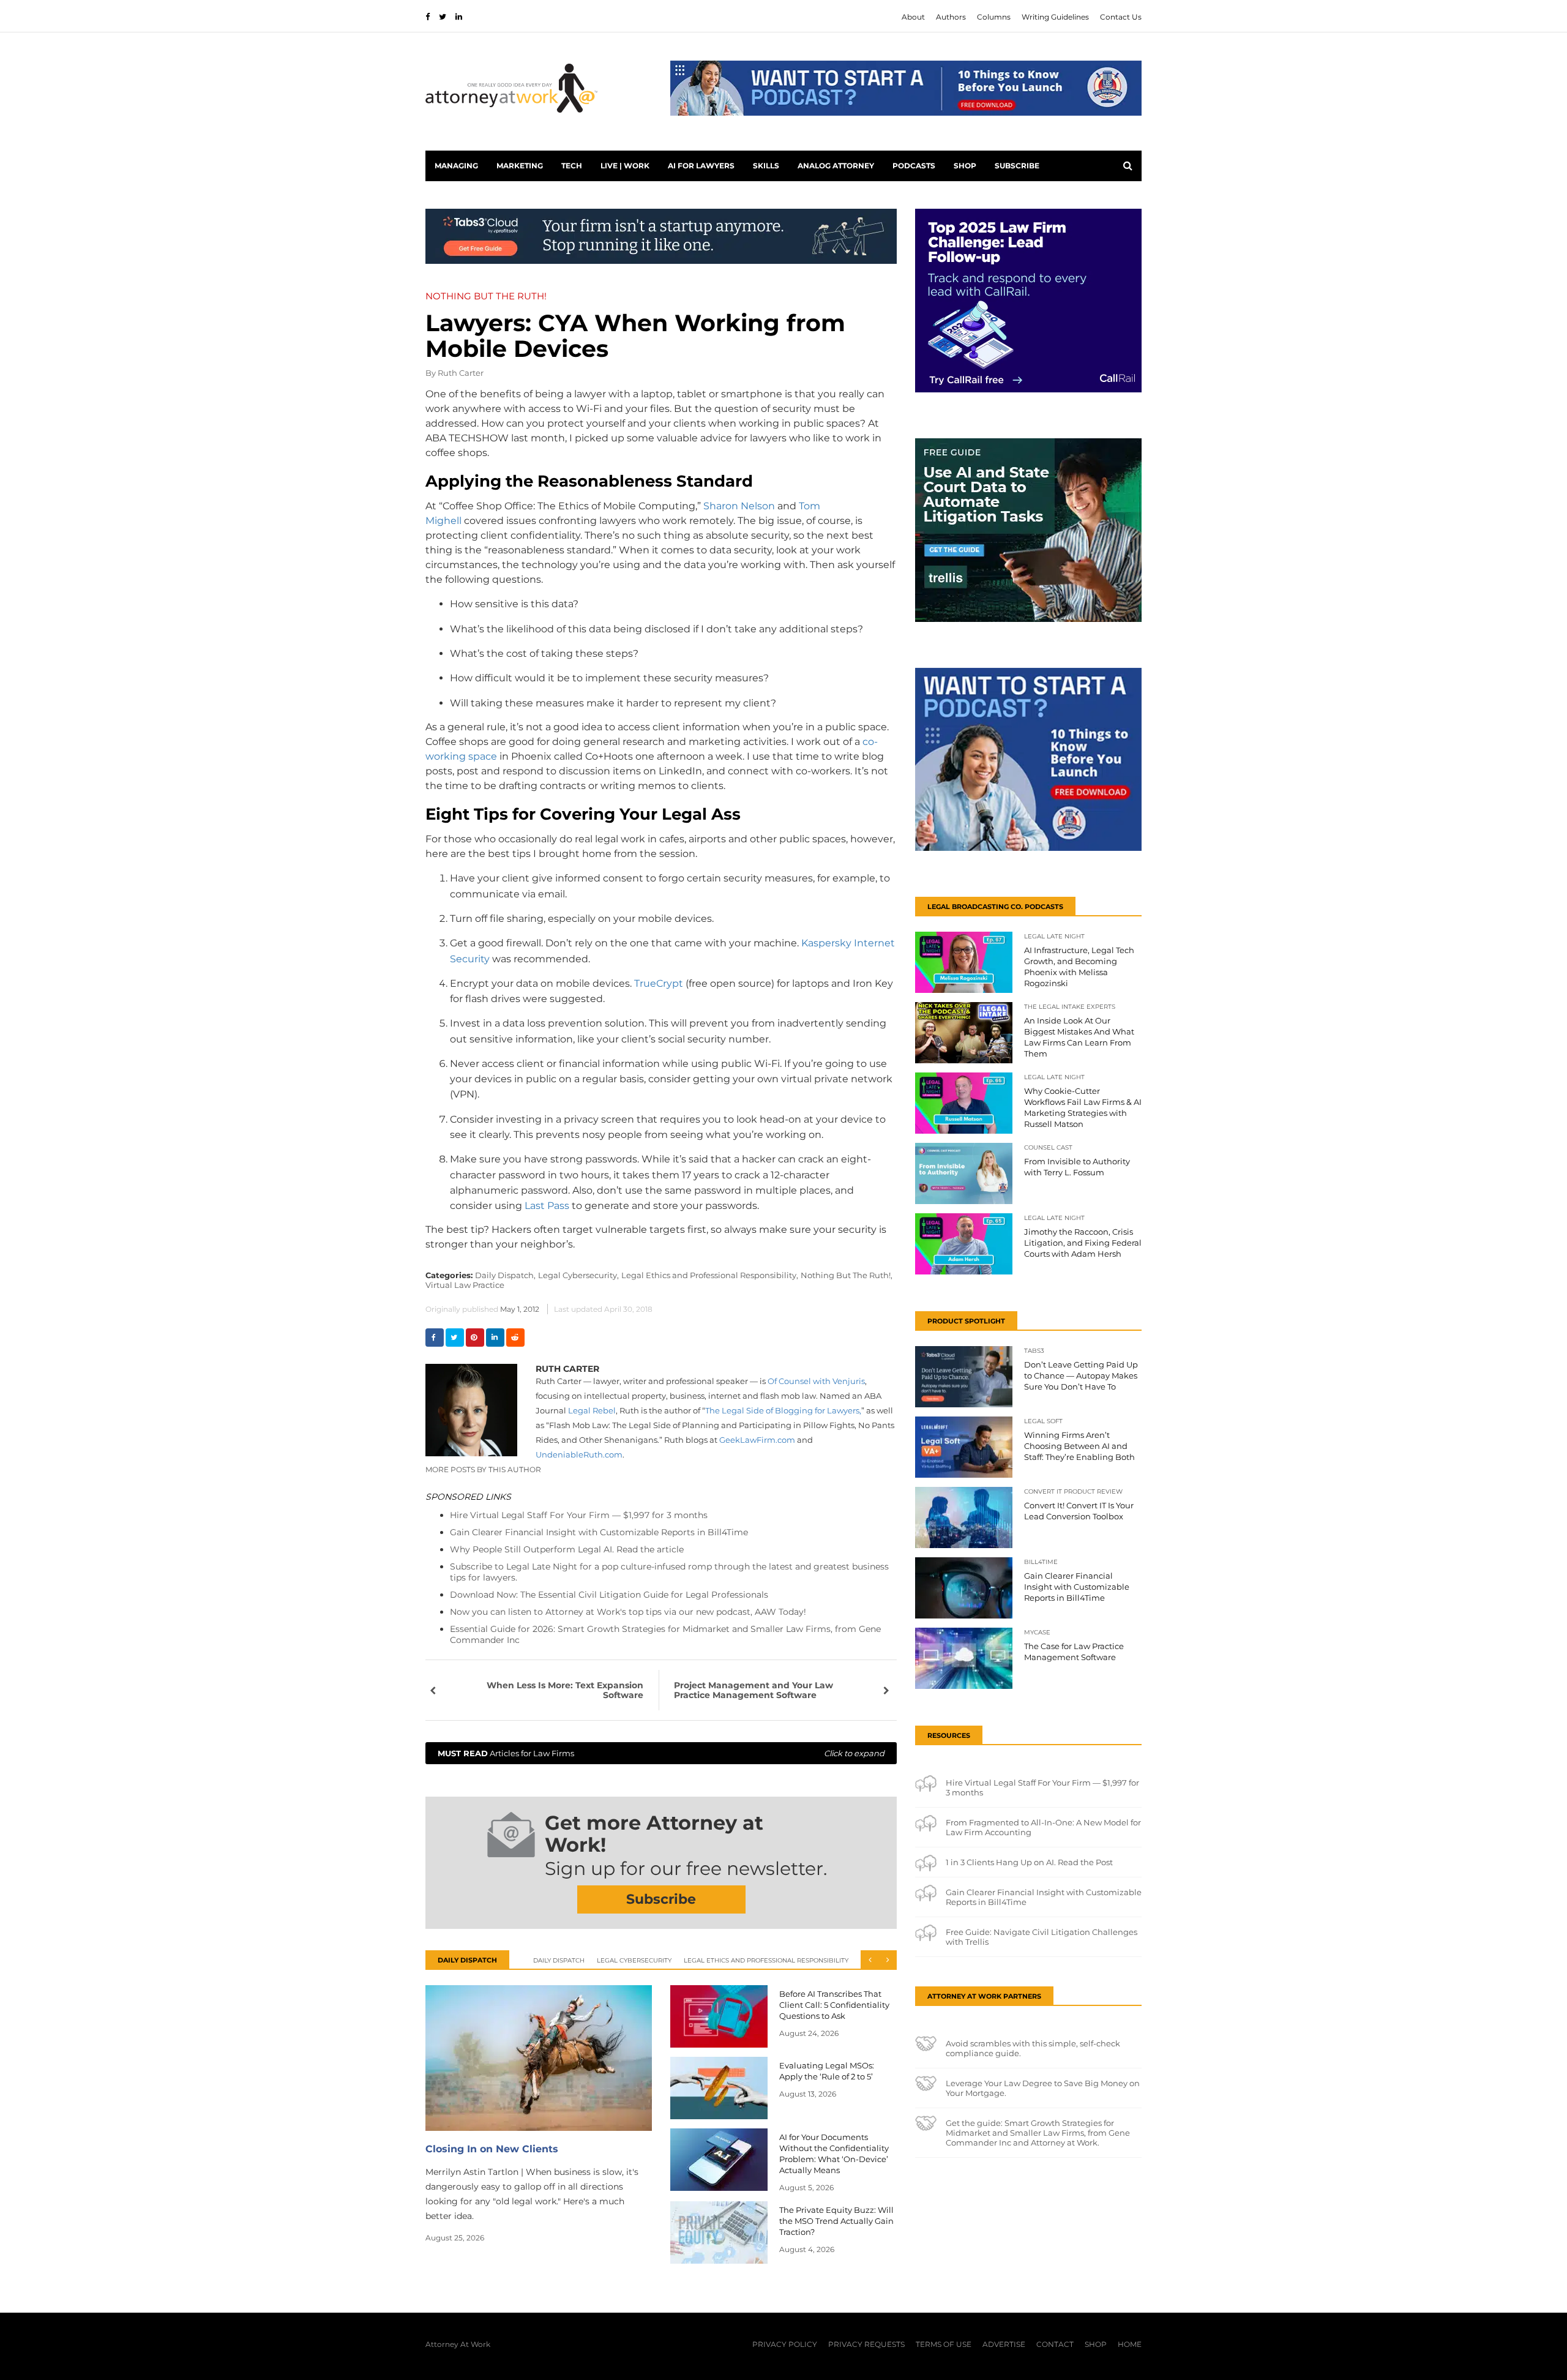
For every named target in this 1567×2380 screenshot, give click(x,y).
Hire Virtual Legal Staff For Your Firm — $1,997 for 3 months (579, 1515)
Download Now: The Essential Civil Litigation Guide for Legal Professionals (609, 1595)
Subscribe (1017, 166)
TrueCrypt (659, 983)
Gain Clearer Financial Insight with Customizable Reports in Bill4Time (599, 1532)
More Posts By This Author (483, 1469)
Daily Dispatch (559, 1960)
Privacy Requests (866, 2344)
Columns (994, 17)
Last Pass (547, 1206)
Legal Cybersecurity (634, 1960)
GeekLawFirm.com (757, 1440)
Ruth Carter (461, 373)
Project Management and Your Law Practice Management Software (754, 1690)
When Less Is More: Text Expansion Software (565, 1690)
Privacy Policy (785, 2344)
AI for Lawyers (701, 166)
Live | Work (625, 166)
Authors (951, 17)
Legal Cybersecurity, (578, 1275)
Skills (766, 166)
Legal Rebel (591, 1410)
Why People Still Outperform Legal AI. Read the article (567, 1549)
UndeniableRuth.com (579, 1454)
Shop (965, 166)
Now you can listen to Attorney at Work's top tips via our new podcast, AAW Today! (628, 1612)
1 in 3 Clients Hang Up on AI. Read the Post (1029, 1862)
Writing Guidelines (1055, 17)
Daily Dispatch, (505, 1275)
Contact (1055, 2344)
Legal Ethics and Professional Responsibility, (710, 1275)
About (913, 17)
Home (1130, 2344)
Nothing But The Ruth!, (847, 1275)
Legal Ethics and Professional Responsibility (766, 1960)
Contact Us (1121, 17)
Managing (456, 166)
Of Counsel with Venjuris (816, 1381)
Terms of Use (944, 2344)
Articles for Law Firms (661, 1753)
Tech (572, 166)
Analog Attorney (836, 166)
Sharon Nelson (739, 506)
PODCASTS (914, 166)
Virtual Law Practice (465, 1285)
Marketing (520, 166)
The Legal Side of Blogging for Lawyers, (783, 1410)
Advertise (1004, 2344)
